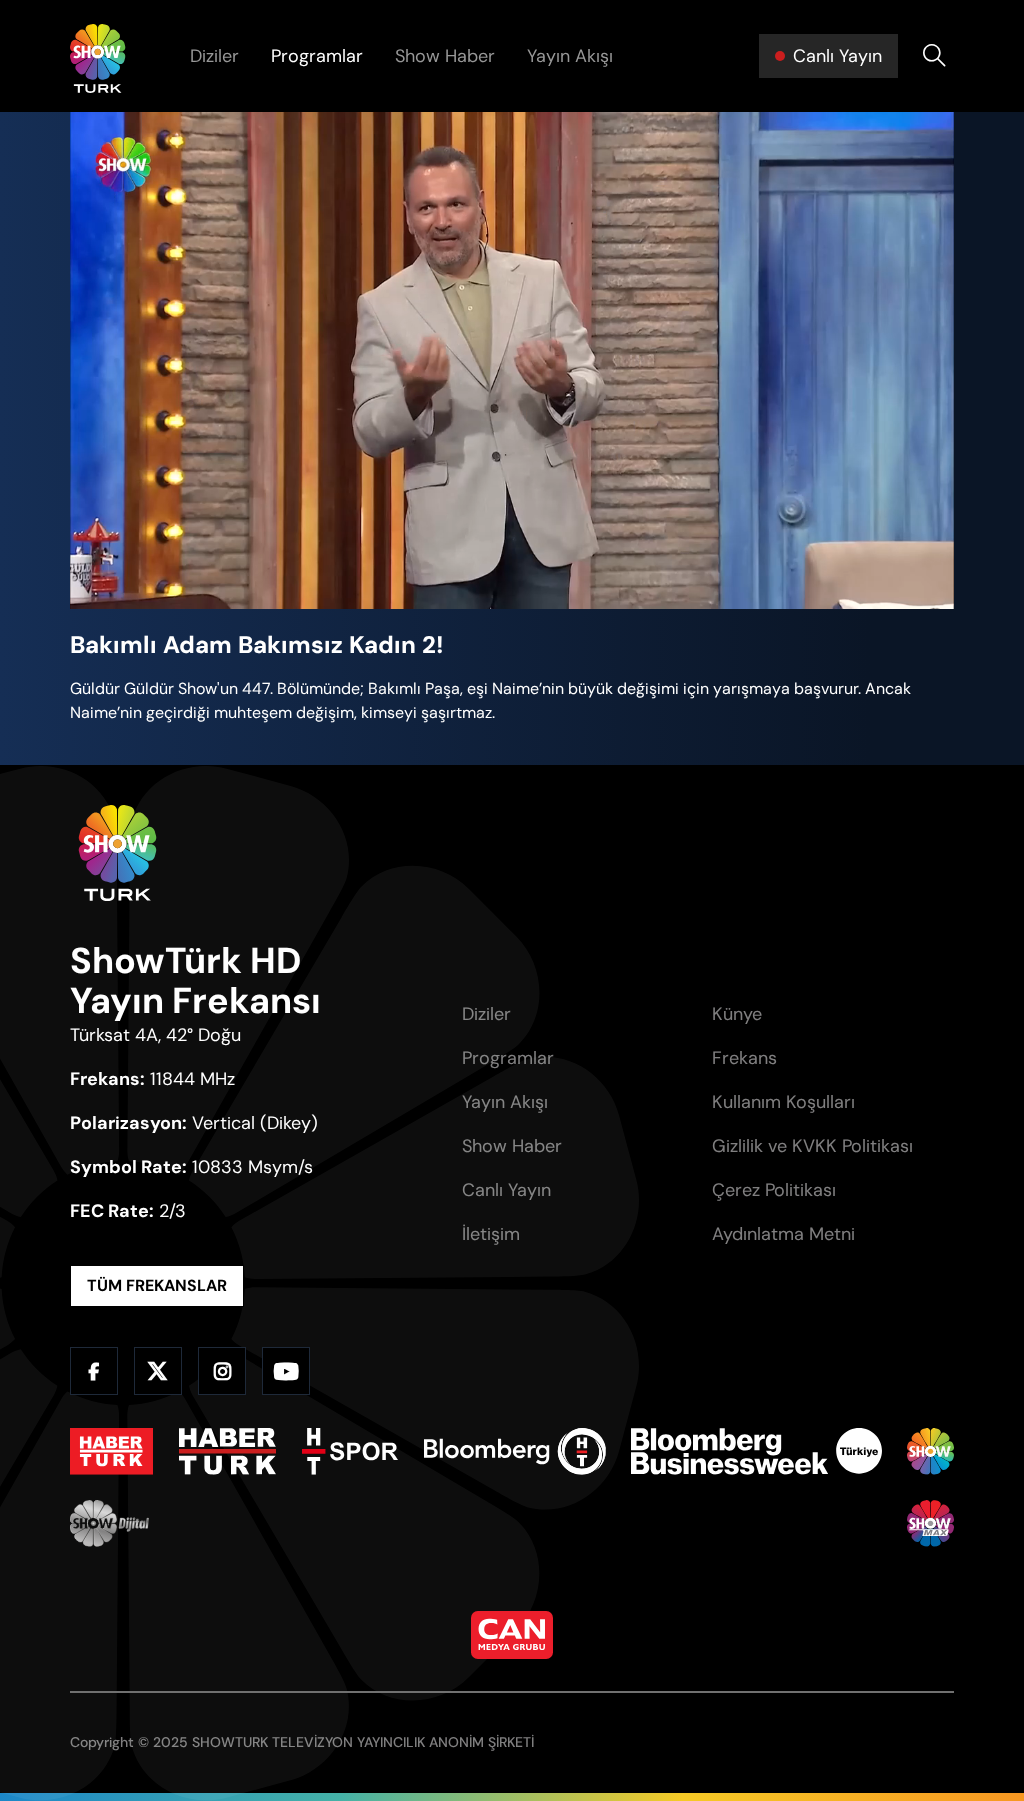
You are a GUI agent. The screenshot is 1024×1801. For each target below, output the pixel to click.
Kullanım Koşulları (783, 1102)
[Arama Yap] (934, 56)
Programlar (317, 56)
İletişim (491, 1234)
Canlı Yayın (506, 1190)
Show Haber (445, 56)
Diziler (214, 56)
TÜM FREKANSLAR (157, 1285)
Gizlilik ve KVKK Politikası (812, 1146)
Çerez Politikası (774, 1190)
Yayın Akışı (570, 56)
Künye (737, 1014)
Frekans (744, 1058)
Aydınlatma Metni (783, 1234)
